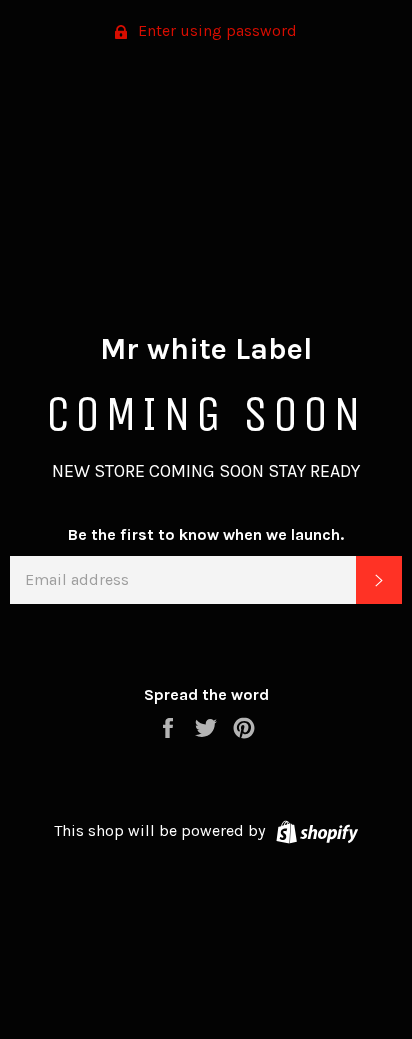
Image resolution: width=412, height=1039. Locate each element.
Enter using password (215, 30)
